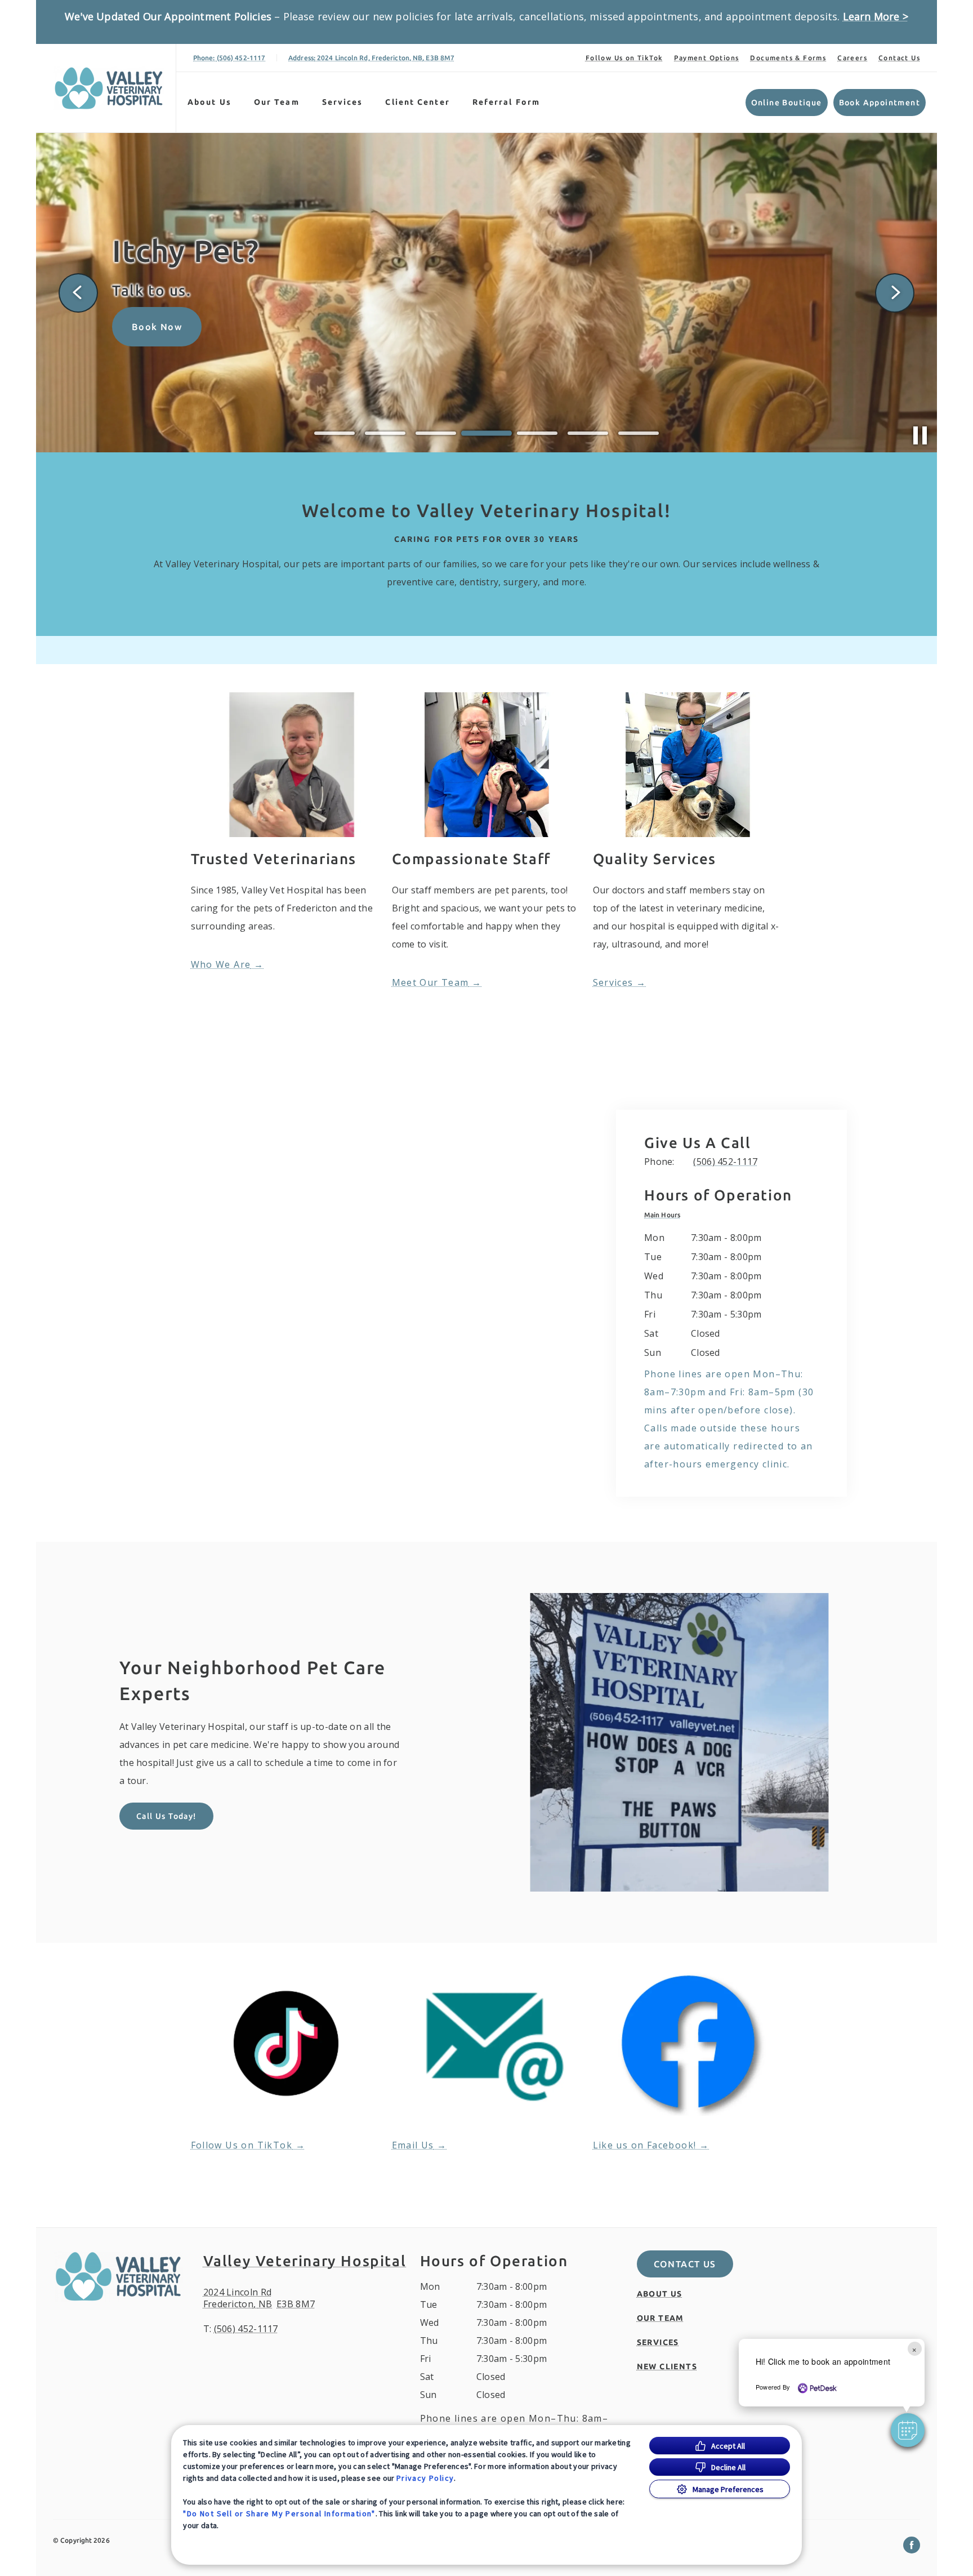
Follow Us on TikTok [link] (624, 58)
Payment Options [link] (706, 58)
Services (343, 102)
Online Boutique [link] (787, 103)
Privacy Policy (425, 2478)
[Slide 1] (334, 433)
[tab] (665, 1215)
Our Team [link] (277, 102)
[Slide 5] (537, 433)
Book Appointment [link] (880, 103)
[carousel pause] (920, 435)
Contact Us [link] (899, 58)
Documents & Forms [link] (788, 58)
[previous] (78, 293)
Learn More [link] (160, 358)
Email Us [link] (413, 2145)
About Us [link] (209, 102)
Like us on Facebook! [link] (645, 2145)
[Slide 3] (436, 433)
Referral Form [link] (506, 102)
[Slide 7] (639, 433)
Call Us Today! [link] (166, 1816)
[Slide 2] (385, 433)
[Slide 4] (486, 433)
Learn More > (876, 16)
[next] (895, 293)
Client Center (417, 102)
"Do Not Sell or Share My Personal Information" (279, 2513)
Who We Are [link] (221, 964)
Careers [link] (852, 58)
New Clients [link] (667, 2366)
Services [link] (613, 982)
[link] (109, 88)
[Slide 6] (588, 433)
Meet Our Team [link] (430, 982)
